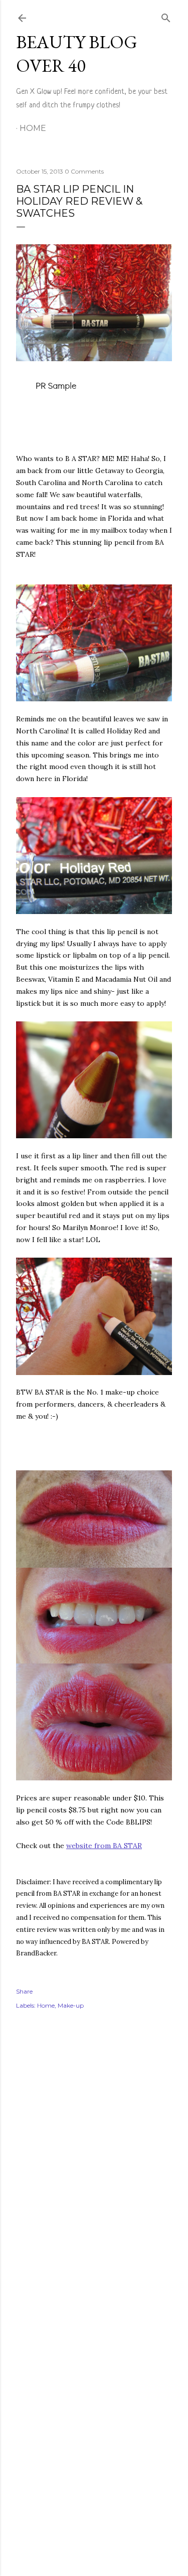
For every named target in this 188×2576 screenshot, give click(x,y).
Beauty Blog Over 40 (77, 54)
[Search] (166, 16)
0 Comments (84, 171)
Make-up (71, 2005)
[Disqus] (94, 2163)
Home (33, 128)
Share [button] (24, 1991)
